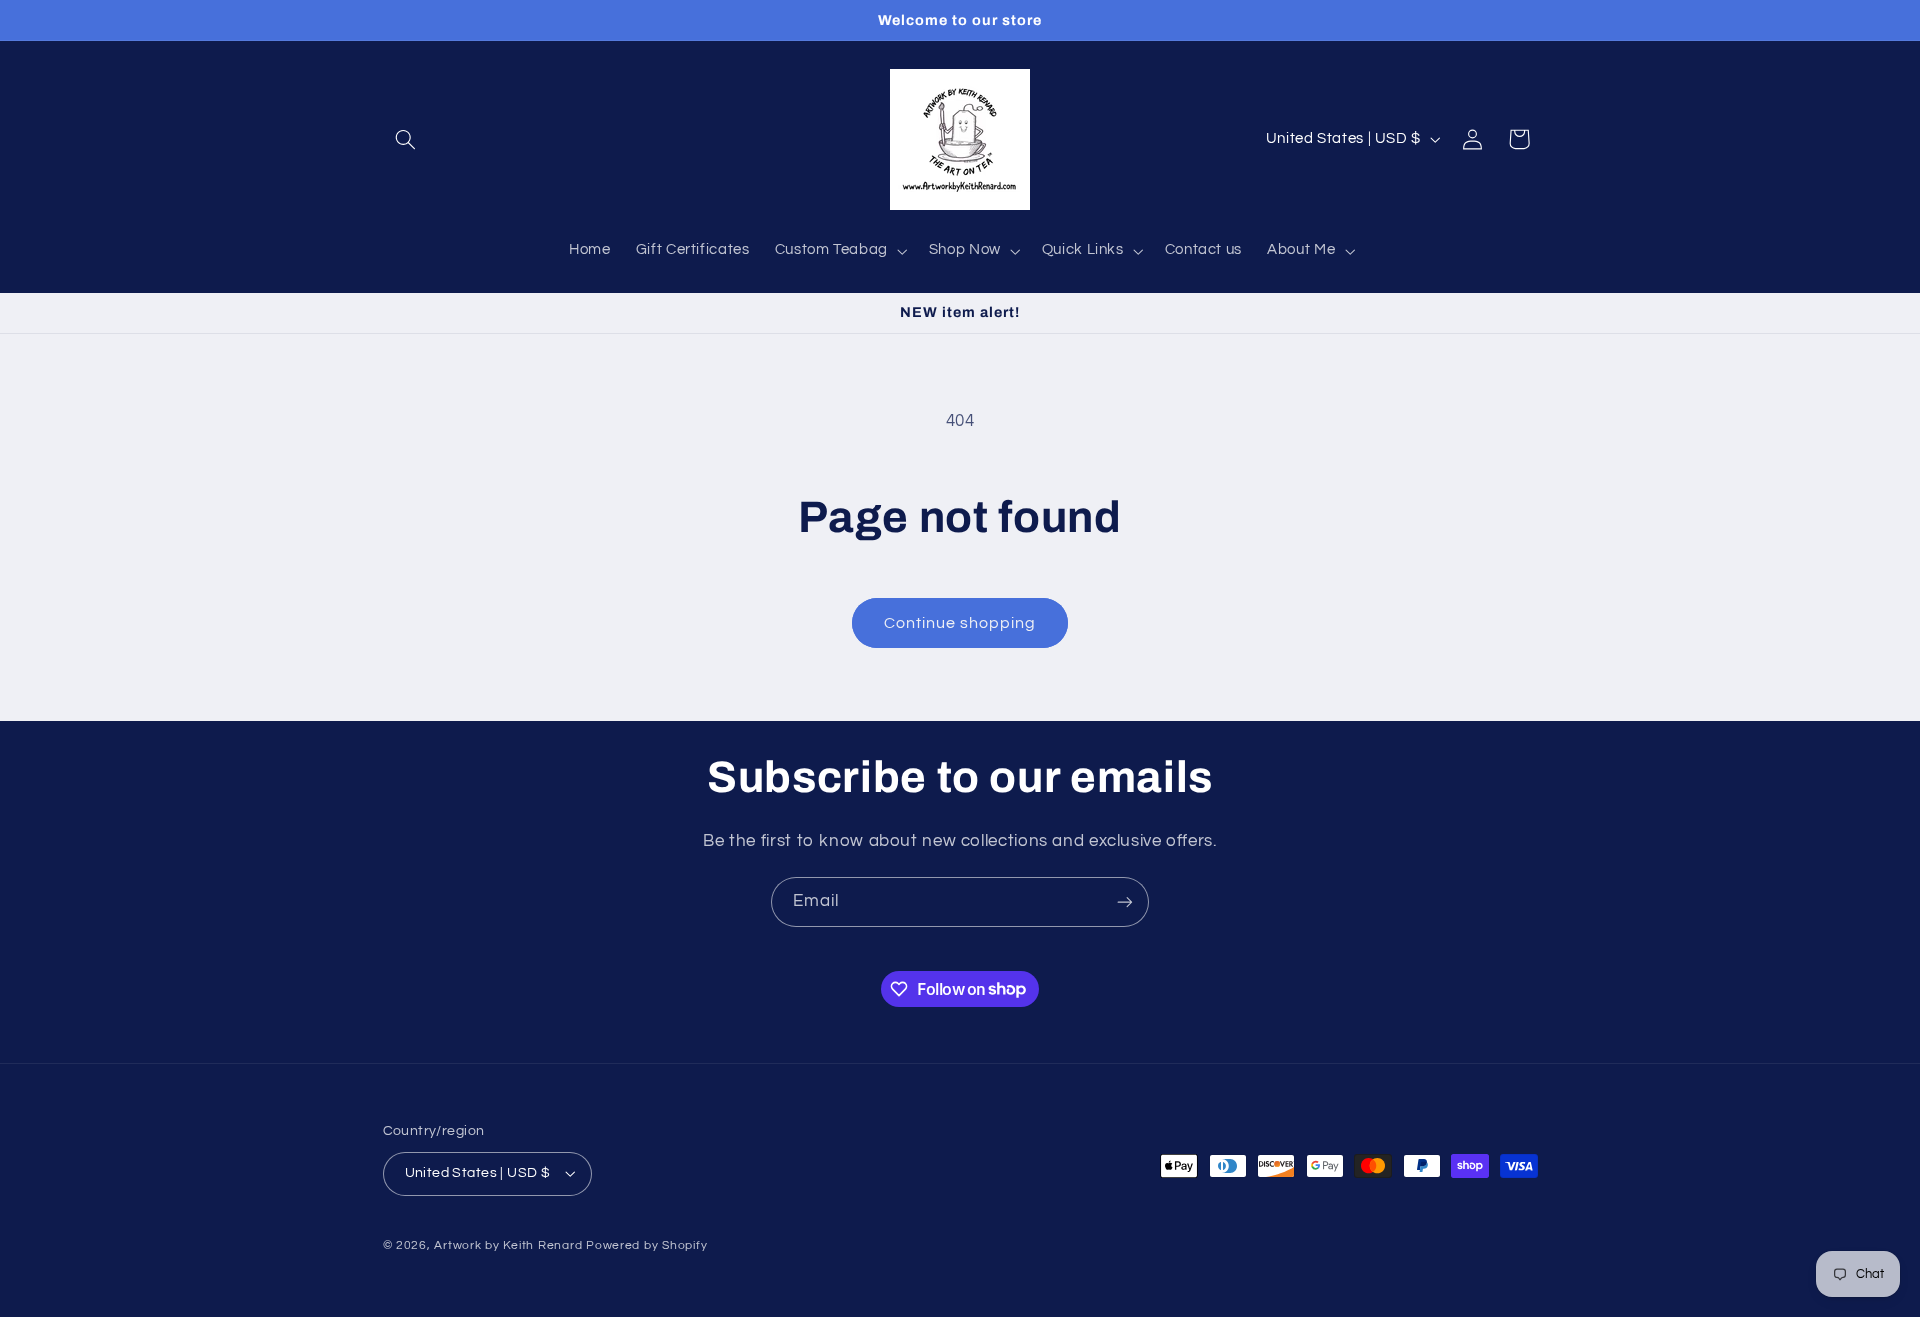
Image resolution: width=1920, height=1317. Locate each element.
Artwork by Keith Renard (508, 1245)
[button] (406, 139)
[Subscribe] (1125, 901)
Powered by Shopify (646, 1245)
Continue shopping (960, 623)
